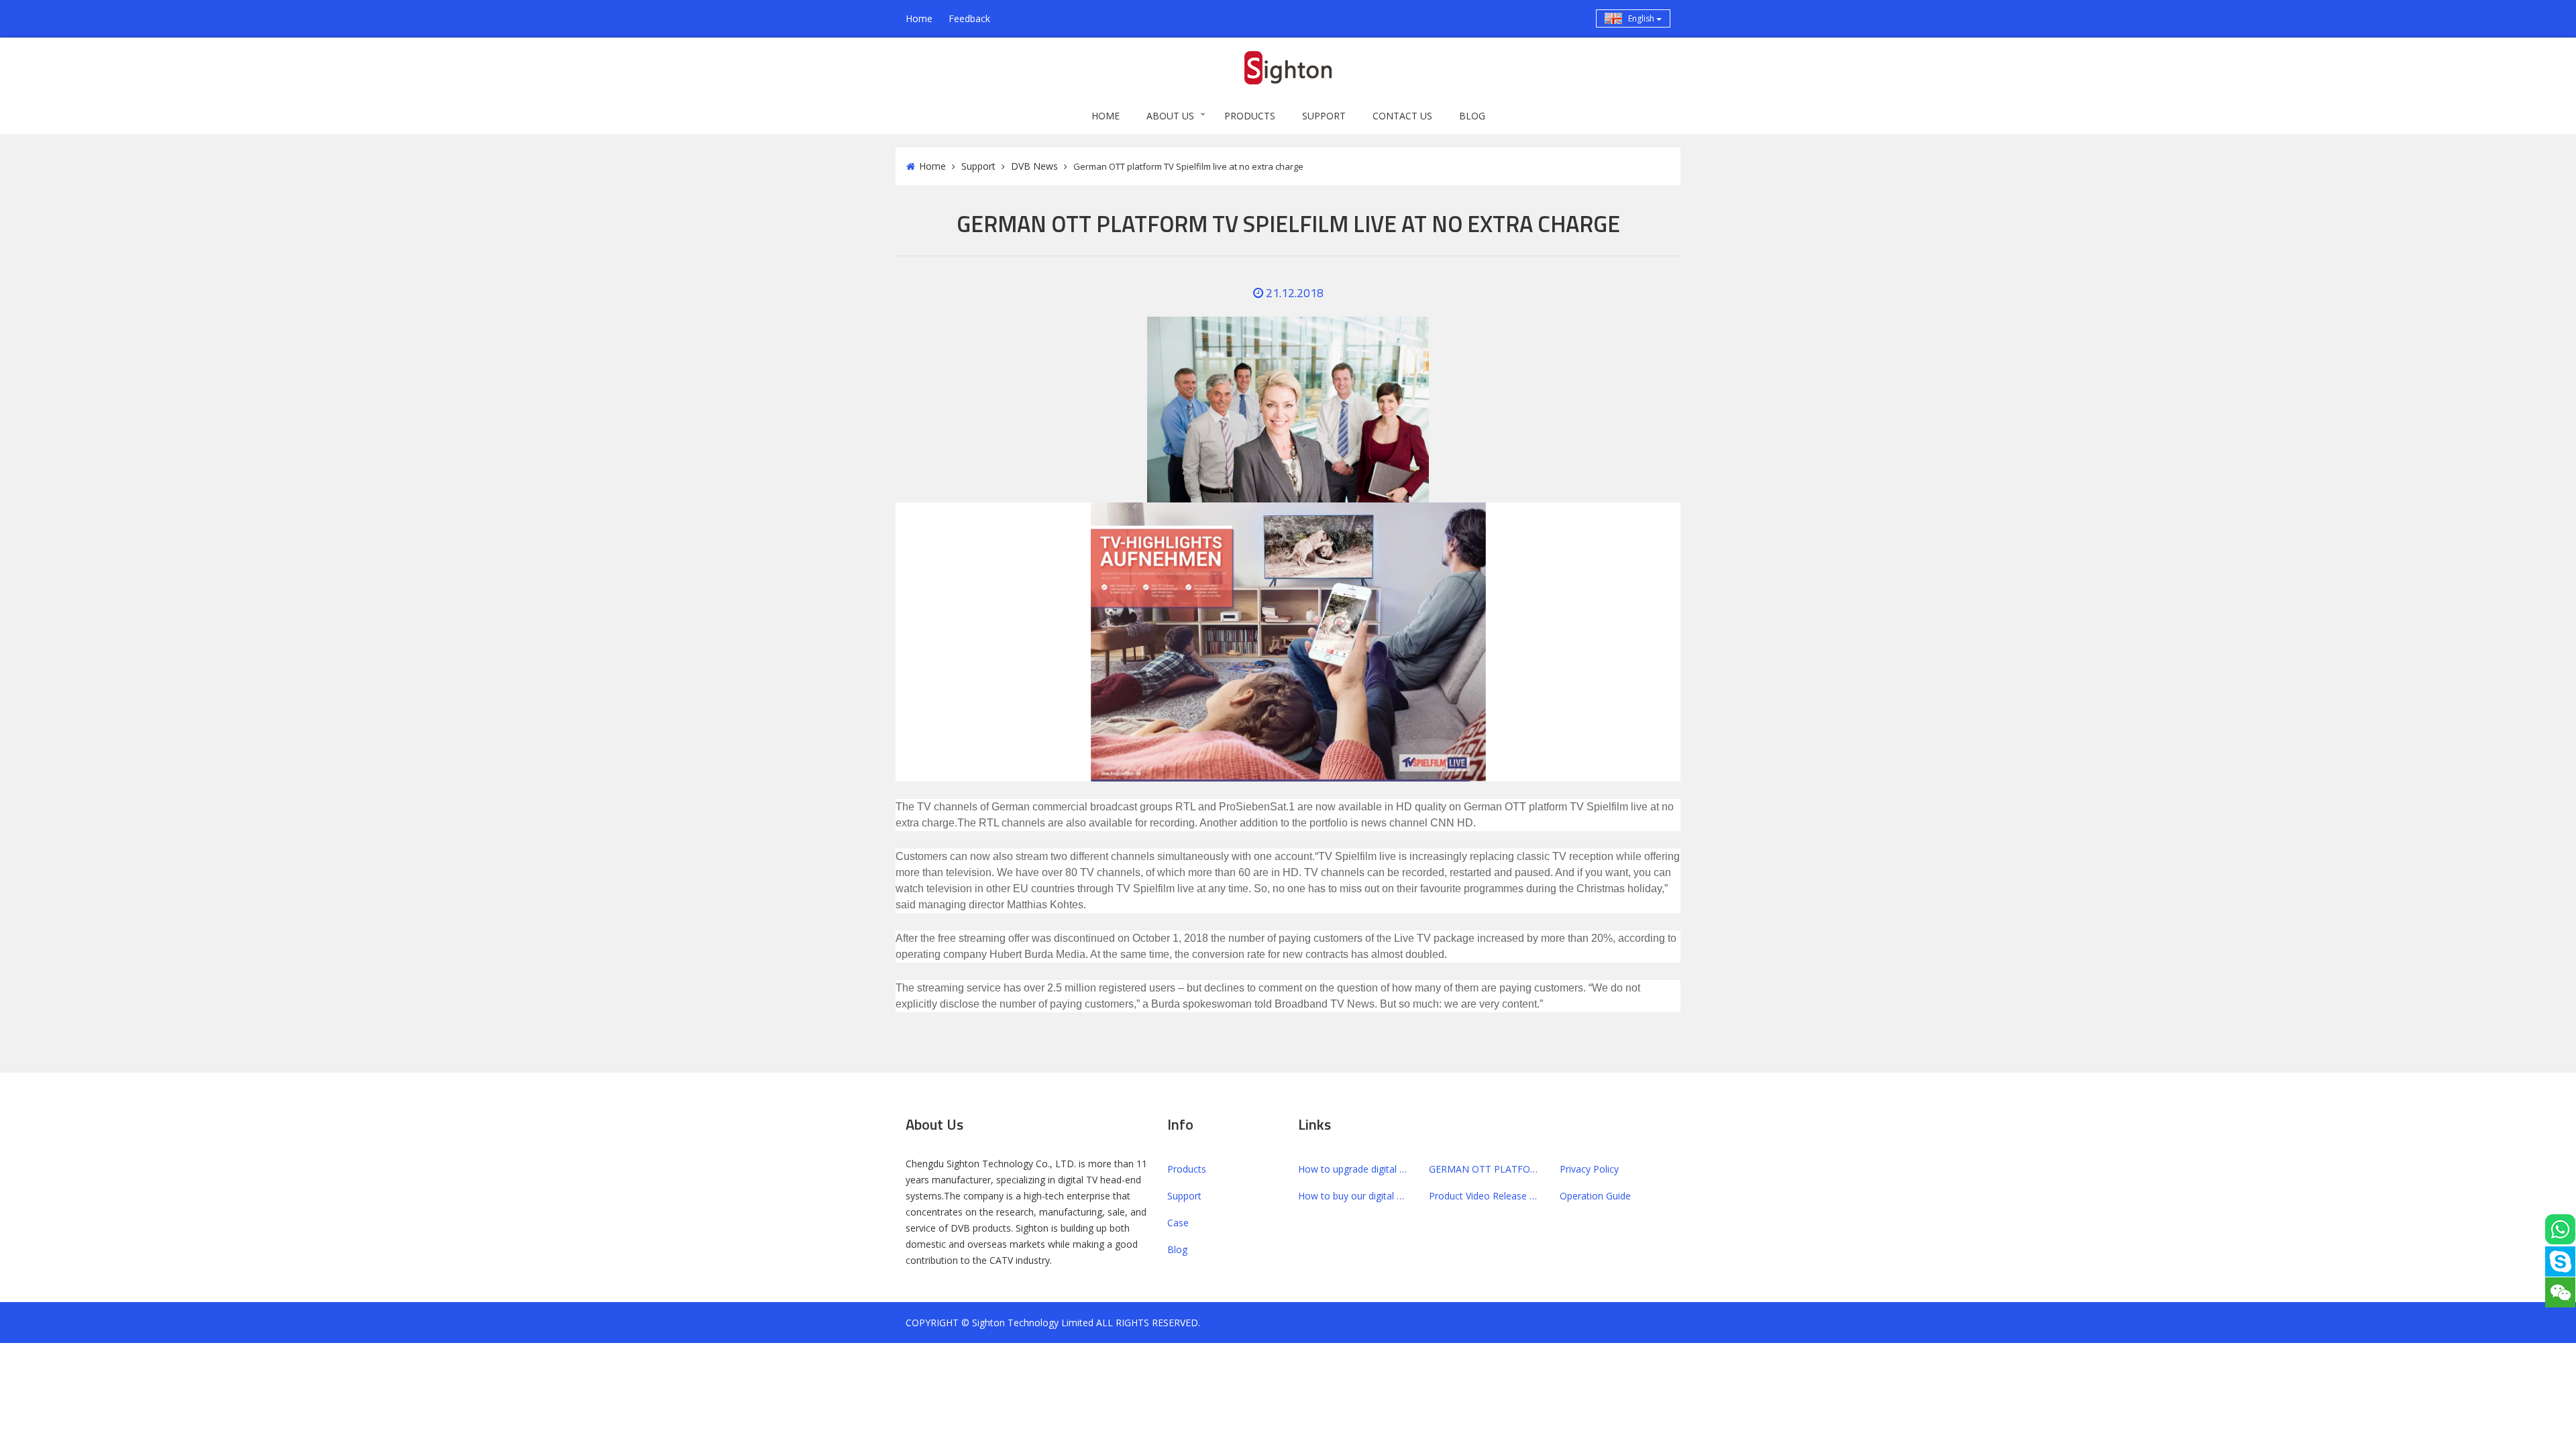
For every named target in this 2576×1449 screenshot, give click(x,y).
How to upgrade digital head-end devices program (1353, 1169)
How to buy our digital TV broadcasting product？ (1353, 1196)
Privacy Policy (1589, 1169)
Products (1250, 116)
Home (919, 18)
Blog (1472, 116)
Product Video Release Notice (1484, 1196)
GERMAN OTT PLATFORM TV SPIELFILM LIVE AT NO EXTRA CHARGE (1484, 1169)
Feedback (969, 18)
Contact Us (1402, 116)
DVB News (1034, 166)
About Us (1170, 116)
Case (1178, 1223)
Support (1324, 116)
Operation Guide (1595, 1196)
